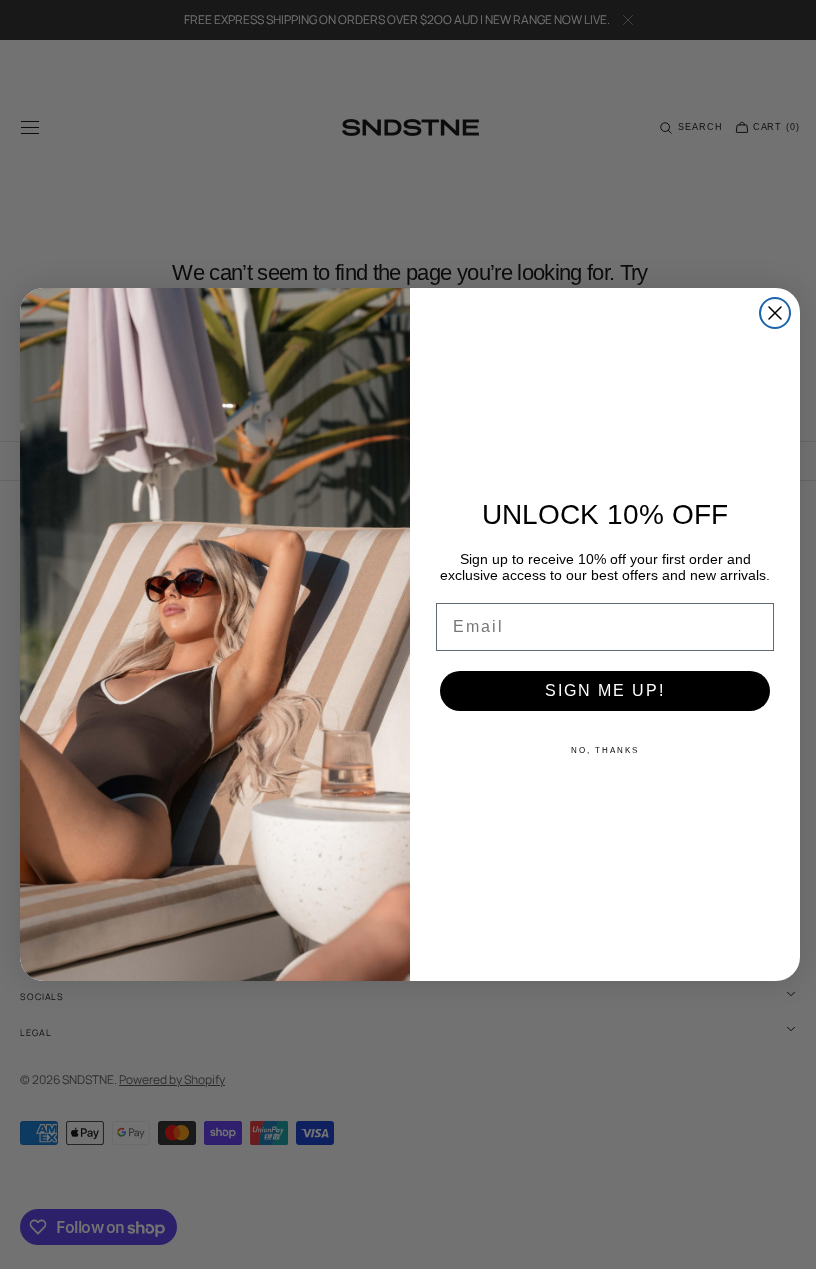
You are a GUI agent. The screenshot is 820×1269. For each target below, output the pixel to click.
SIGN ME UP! (598, 690)
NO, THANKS (598, 750)
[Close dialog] (768, 313)
